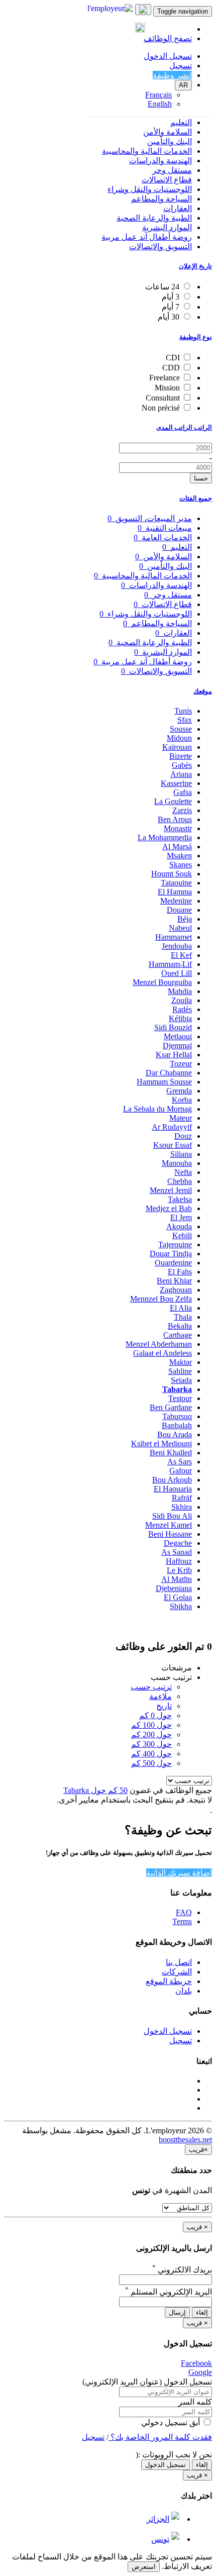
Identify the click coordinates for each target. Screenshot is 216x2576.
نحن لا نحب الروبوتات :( (174, 2455)
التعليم (181, 122)
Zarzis (182, 810)
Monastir (178, 828)
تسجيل (181, 66)
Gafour (181, 1471)
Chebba (180, 1181)
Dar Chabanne (169, 1073)
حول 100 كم (151, 1725)
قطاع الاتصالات (167, 180)
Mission (167, 388)
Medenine (176, 901)
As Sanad (177, 1552)
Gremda (179, 1091)
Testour (180, 1398)
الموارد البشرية (167, 227)
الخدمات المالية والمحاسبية (147, 151)
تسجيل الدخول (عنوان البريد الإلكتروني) (147, 2382)
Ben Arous (175, 819)
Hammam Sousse (164, 1082)
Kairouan (177, 747)
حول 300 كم (151, 1744)
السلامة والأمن (168, 132)
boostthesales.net (185, 2140)
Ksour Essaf (173, 1145)
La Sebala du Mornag (157, 1109)
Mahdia (180, 991)
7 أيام (171, 307)
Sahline (180, 1371)
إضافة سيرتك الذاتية (179, 1873)
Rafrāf (182, 1498)
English (160, 104)
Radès (182, 1009)
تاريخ (164, 1706)
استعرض (144, 2567)
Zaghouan (176, 1290)
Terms (182, 1921)
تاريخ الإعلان (195, 266)
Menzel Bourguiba (162, 982)
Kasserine (176, 783)
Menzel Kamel (169, 1525)
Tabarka (177, 1389)
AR (183, 85)
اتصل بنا (179, 1962)
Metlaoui (178, 1036)
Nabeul (180, 928)
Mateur (181, 1118)
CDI (173, 358)
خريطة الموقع (169, 1981)
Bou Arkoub (172, 1480)
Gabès (182, 765)
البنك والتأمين (170, 141)
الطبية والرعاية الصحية (154, 218)
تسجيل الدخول (168, 56)
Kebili (182, 1235)
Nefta (183, 1172)
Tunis (183, 711)
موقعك (203, 691)
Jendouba (177, 946)
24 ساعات (162, 287)
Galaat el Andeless (163, 1353)
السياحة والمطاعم (161, 199)
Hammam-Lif (170, 964)
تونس (160, 2539)
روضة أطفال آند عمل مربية (147, 237)
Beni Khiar (174, 1281)
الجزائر (158, 2519)
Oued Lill (177, 973)
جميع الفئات (196, 498)
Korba (182, 1100)
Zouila (182, 1000)
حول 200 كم (151, 1735)
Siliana (181, 1154)
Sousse (181, 729)
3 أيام (171, 297)
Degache (178, 1543)
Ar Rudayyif (172, 1127)
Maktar (181, 1362)
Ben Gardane (171, 1407)
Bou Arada (175, 1434)
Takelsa (180, 1199)
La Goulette (173, 801)
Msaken (179, 856)
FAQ (184, 1912)
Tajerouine (175, 1245)
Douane (179, 910)
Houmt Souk (172, 874)
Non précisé (161, 408)
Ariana (181, 774)
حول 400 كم (151, 1754)
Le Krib (179, 1570)
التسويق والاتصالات (160, 246)
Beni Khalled (171, 1453)
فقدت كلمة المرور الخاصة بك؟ (160, 2437)
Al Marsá (177, 847)
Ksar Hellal (174, 1055)
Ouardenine (173, 1263)
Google (200, 2372)
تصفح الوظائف (168, 38)
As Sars (180, 1462)
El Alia (181, 1308)
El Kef (181, 955)
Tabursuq (177, 1416)
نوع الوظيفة (196, 337)
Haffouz (179, 1561)
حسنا (201, 478)
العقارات (178, 208)
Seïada (181, 1380)
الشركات (177, 1972)
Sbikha (181, 1606)
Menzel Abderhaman (159, 1344)
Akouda (179, 1226)
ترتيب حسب (151, 1687)
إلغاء (202, 2312)
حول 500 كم (151, 1763)
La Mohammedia (165, 837)
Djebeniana (174, 1588)
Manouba (177, 1163)
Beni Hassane (170, 1534)
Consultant (163, 398)
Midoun (179, 738)
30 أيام (169, 317)
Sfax (185, 720)
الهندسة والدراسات (160, 161)
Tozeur (181, 1064)
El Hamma (175, 892)
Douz (183, 1136)
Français (158, 95)
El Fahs (180, 1272)
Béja (185, 919)
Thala (183, 1317)
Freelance (165, 378)
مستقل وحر (172, 170)
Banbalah (177, 1425)
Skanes (181, 865)
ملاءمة (160, 1696)
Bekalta (180, 1326)
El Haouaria (173, 1489)
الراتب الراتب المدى (184, 427)
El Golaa (178, 1597)
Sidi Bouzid (173, 1027)
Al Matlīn (177, 1579)
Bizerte (181, 756)
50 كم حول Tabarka (95, 1790)
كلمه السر (195, 2402)
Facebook (196, 2363)
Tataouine (176, 883)
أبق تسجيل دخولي (172, 2422)
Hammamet (174, 937)
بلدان (184, 1991)
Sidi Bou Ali (172, 1516)
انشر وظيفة (172, 75)
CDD (171, 368)
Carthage (178, 1335)
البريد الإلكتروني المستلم (169, 2292)
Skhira (182, 1507)
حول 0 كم (155, 1715)
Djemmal (177, 1046)
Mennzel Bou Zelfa (161, 1299)
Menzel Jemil (171, 1190)
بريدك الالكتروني (182, 2270)
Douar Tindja (171, 1254)
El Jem (181, 1217)
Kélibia (180, 1018)
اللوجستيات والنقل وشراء (150, 189)
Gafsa (183, 792)
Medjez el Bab (169, 1208)
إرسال (177, 2312)
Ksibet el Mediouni (161, 1444)
